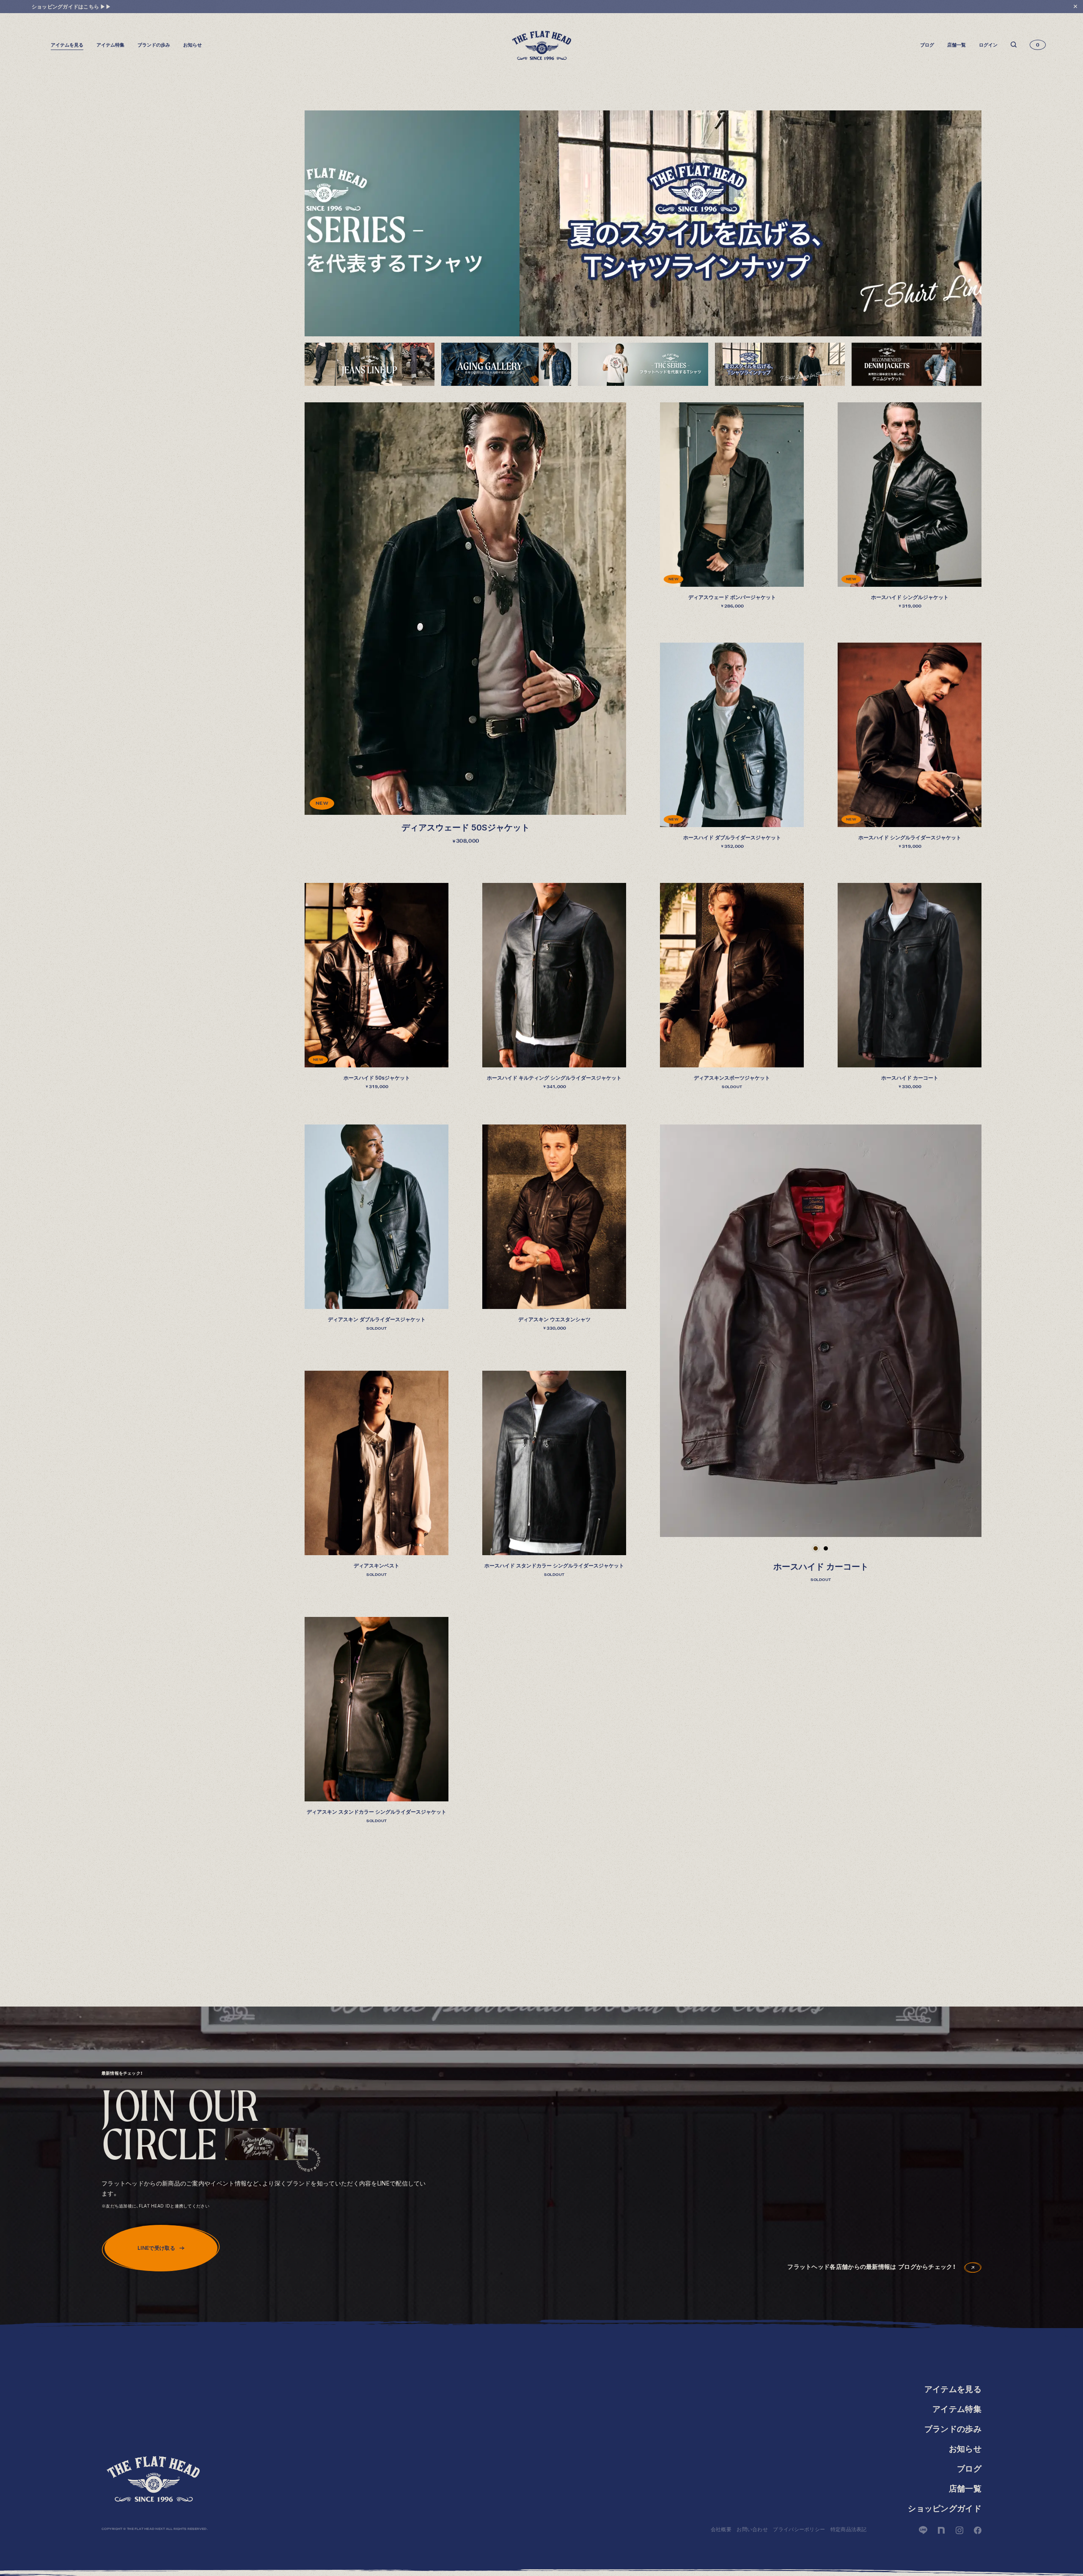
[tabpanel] (643, 223)
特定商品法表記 (849, 2529)
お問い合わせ (752, 2529)
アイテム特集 (110, 45)
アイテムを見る (953, 2389)
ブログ (927, 45)
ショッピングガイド (945, 2509)
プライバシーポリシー (799, 2529)
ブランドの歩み (154, 45)
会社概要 (721, 2529)
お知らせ (192, 45)
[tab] (370, 364)
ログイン (988, 45)
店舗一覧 (957, 45)
